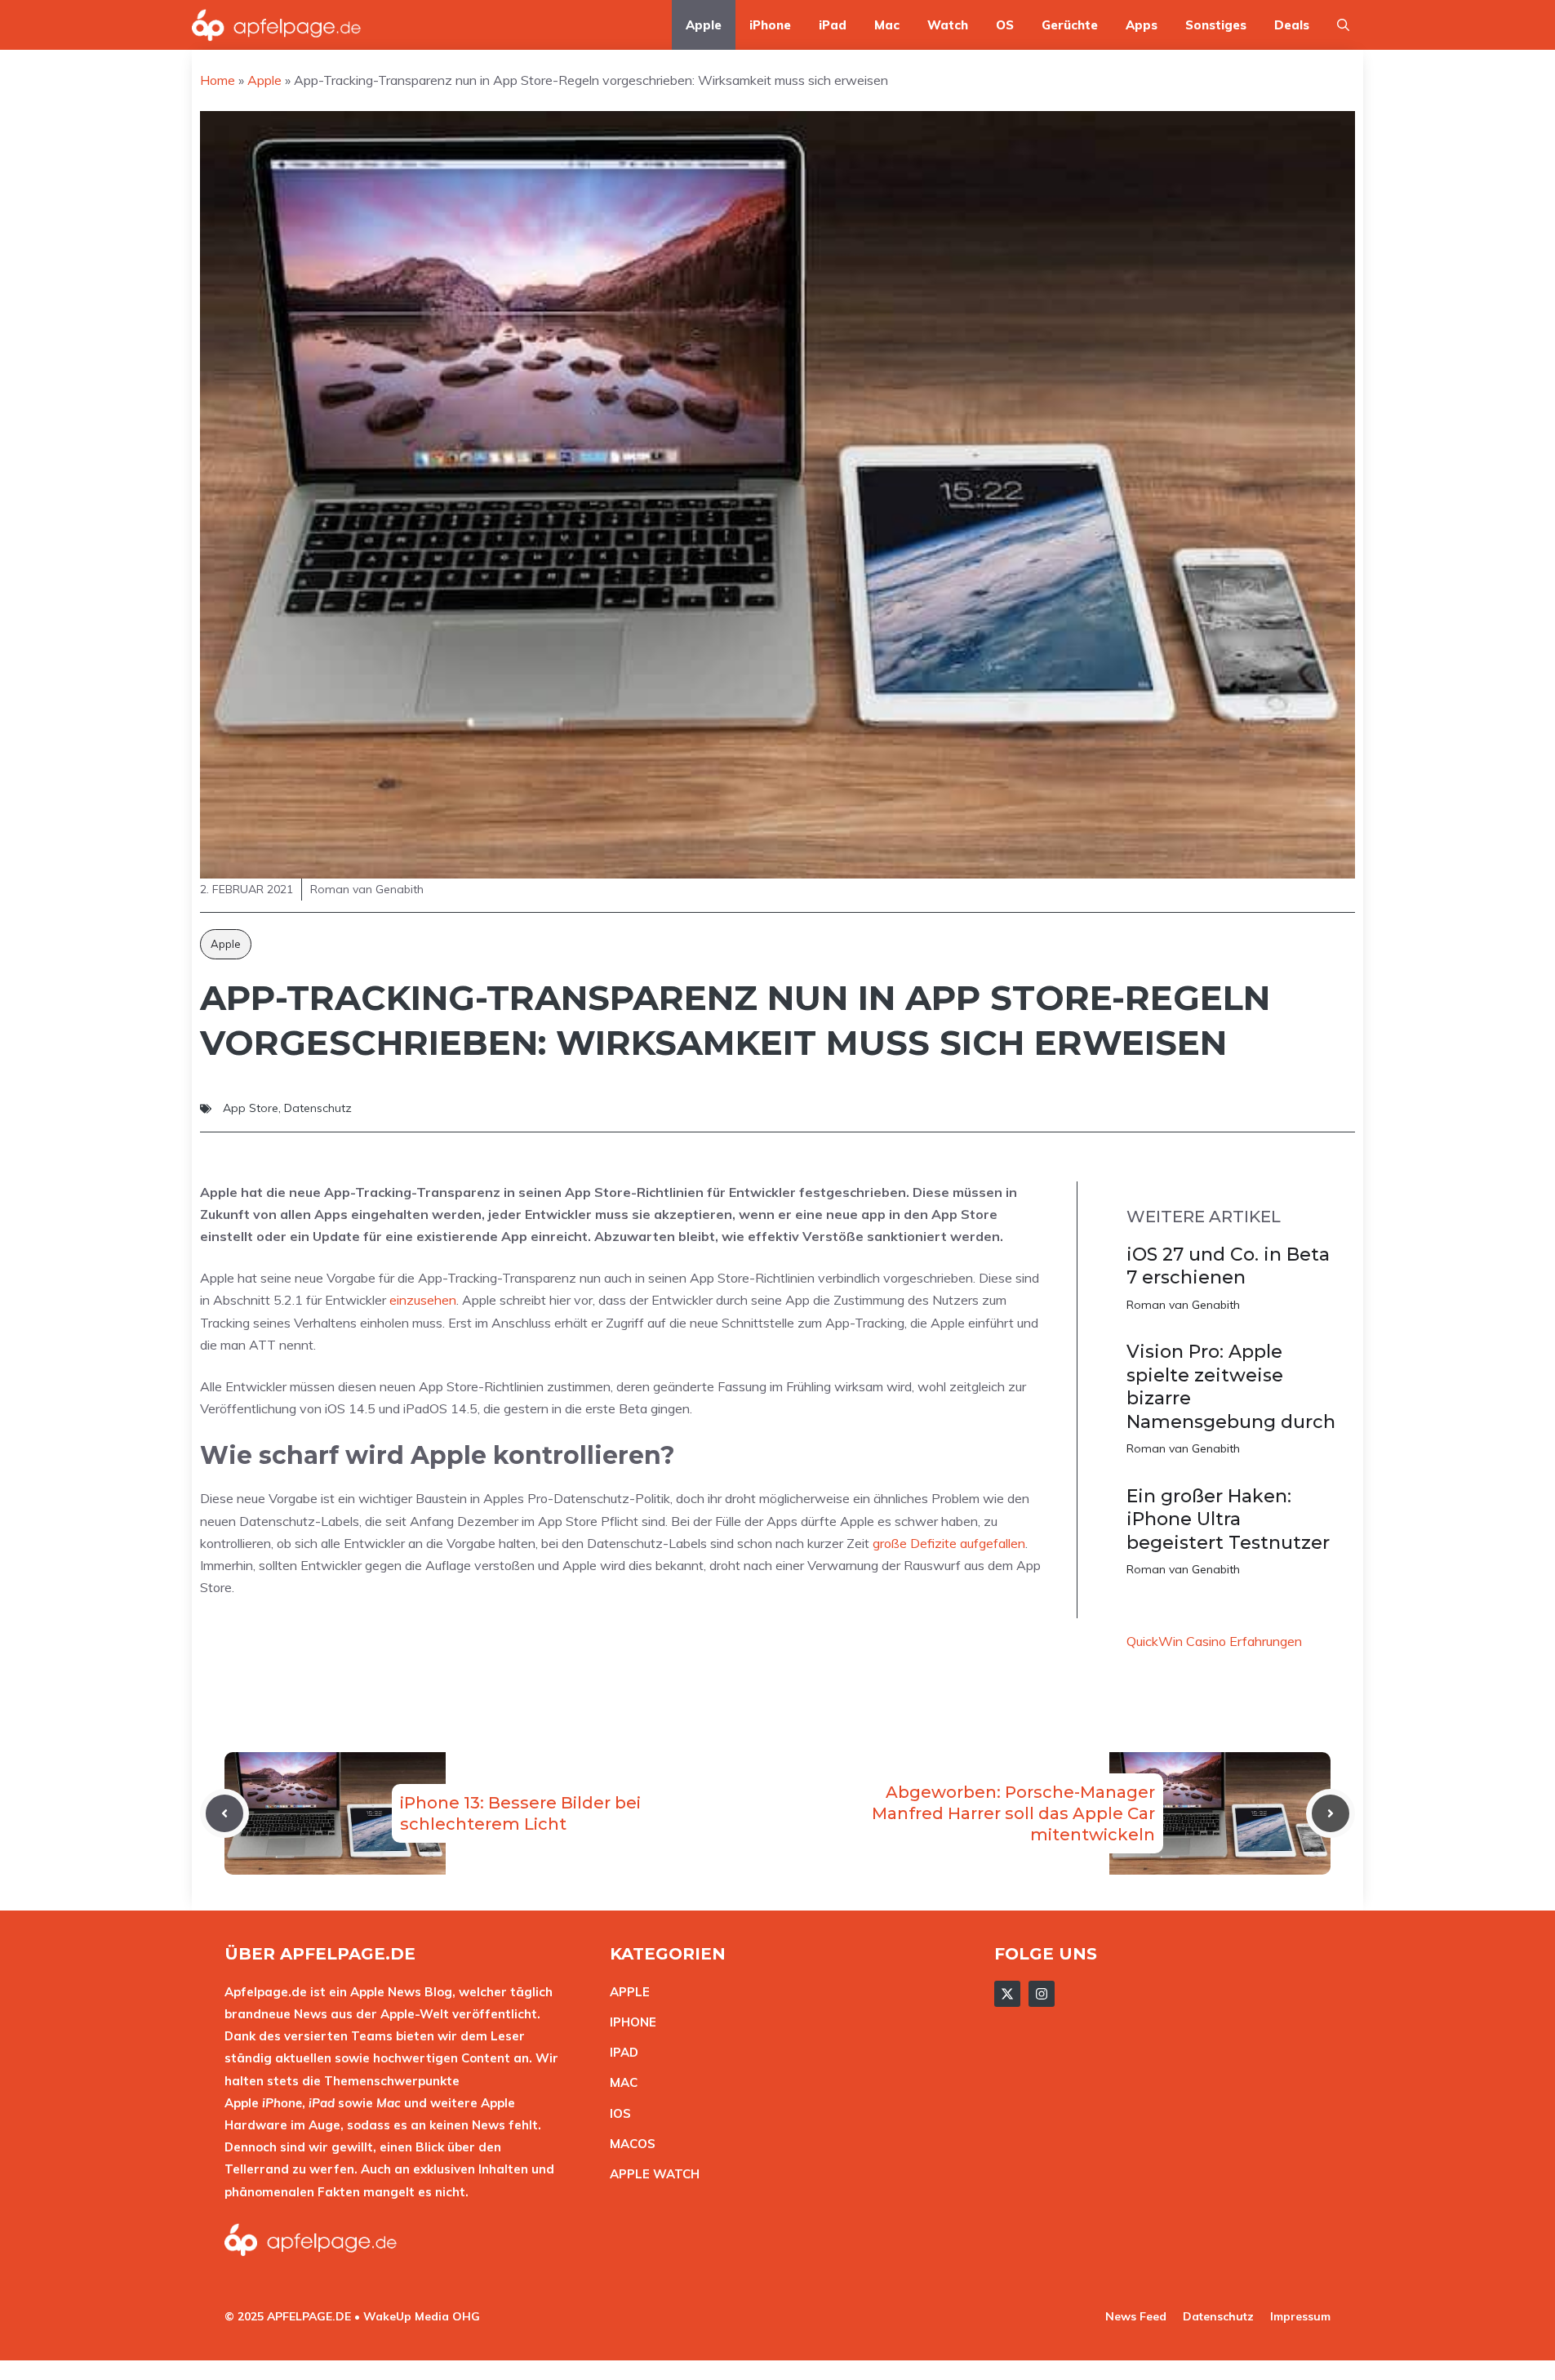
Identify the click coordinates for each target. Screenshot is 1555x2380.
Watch (948, 25)
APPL (626, 1992)
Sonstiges (1216, 25)
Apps (1142, 25)
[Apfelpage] (277, 25)
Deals (1292, 25)
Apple (704, 25)
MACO (629, 2144)
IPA (620, 2052)
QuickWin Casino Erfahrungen (1214, 1641)
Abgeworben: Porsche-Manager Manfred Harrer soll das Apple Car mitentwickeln (1013, 1813)
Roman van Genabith (1183, 1305)
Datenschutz (318, 1108)
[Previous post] (224, 1813)
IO (616, 2113)
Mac (887, 25)
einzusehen (423, 1300)
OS (1005, 25)
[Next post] (1331, 1813)
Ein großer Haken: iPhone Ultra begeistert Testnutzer (1228, 1519)
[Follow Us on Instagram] (1042, 1994)
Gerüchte (1070, 25)
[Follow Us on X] (1007, 1994)
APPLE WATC (650, 2174)
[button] (1343, 25)
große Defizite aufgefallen (949, 1543)
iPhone (770, 25)
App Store (251, 1108)
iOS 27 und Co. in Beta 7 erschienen (1228, 1266)
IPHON (629, 2022)
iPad (833, 25)
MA (620, 2082)
